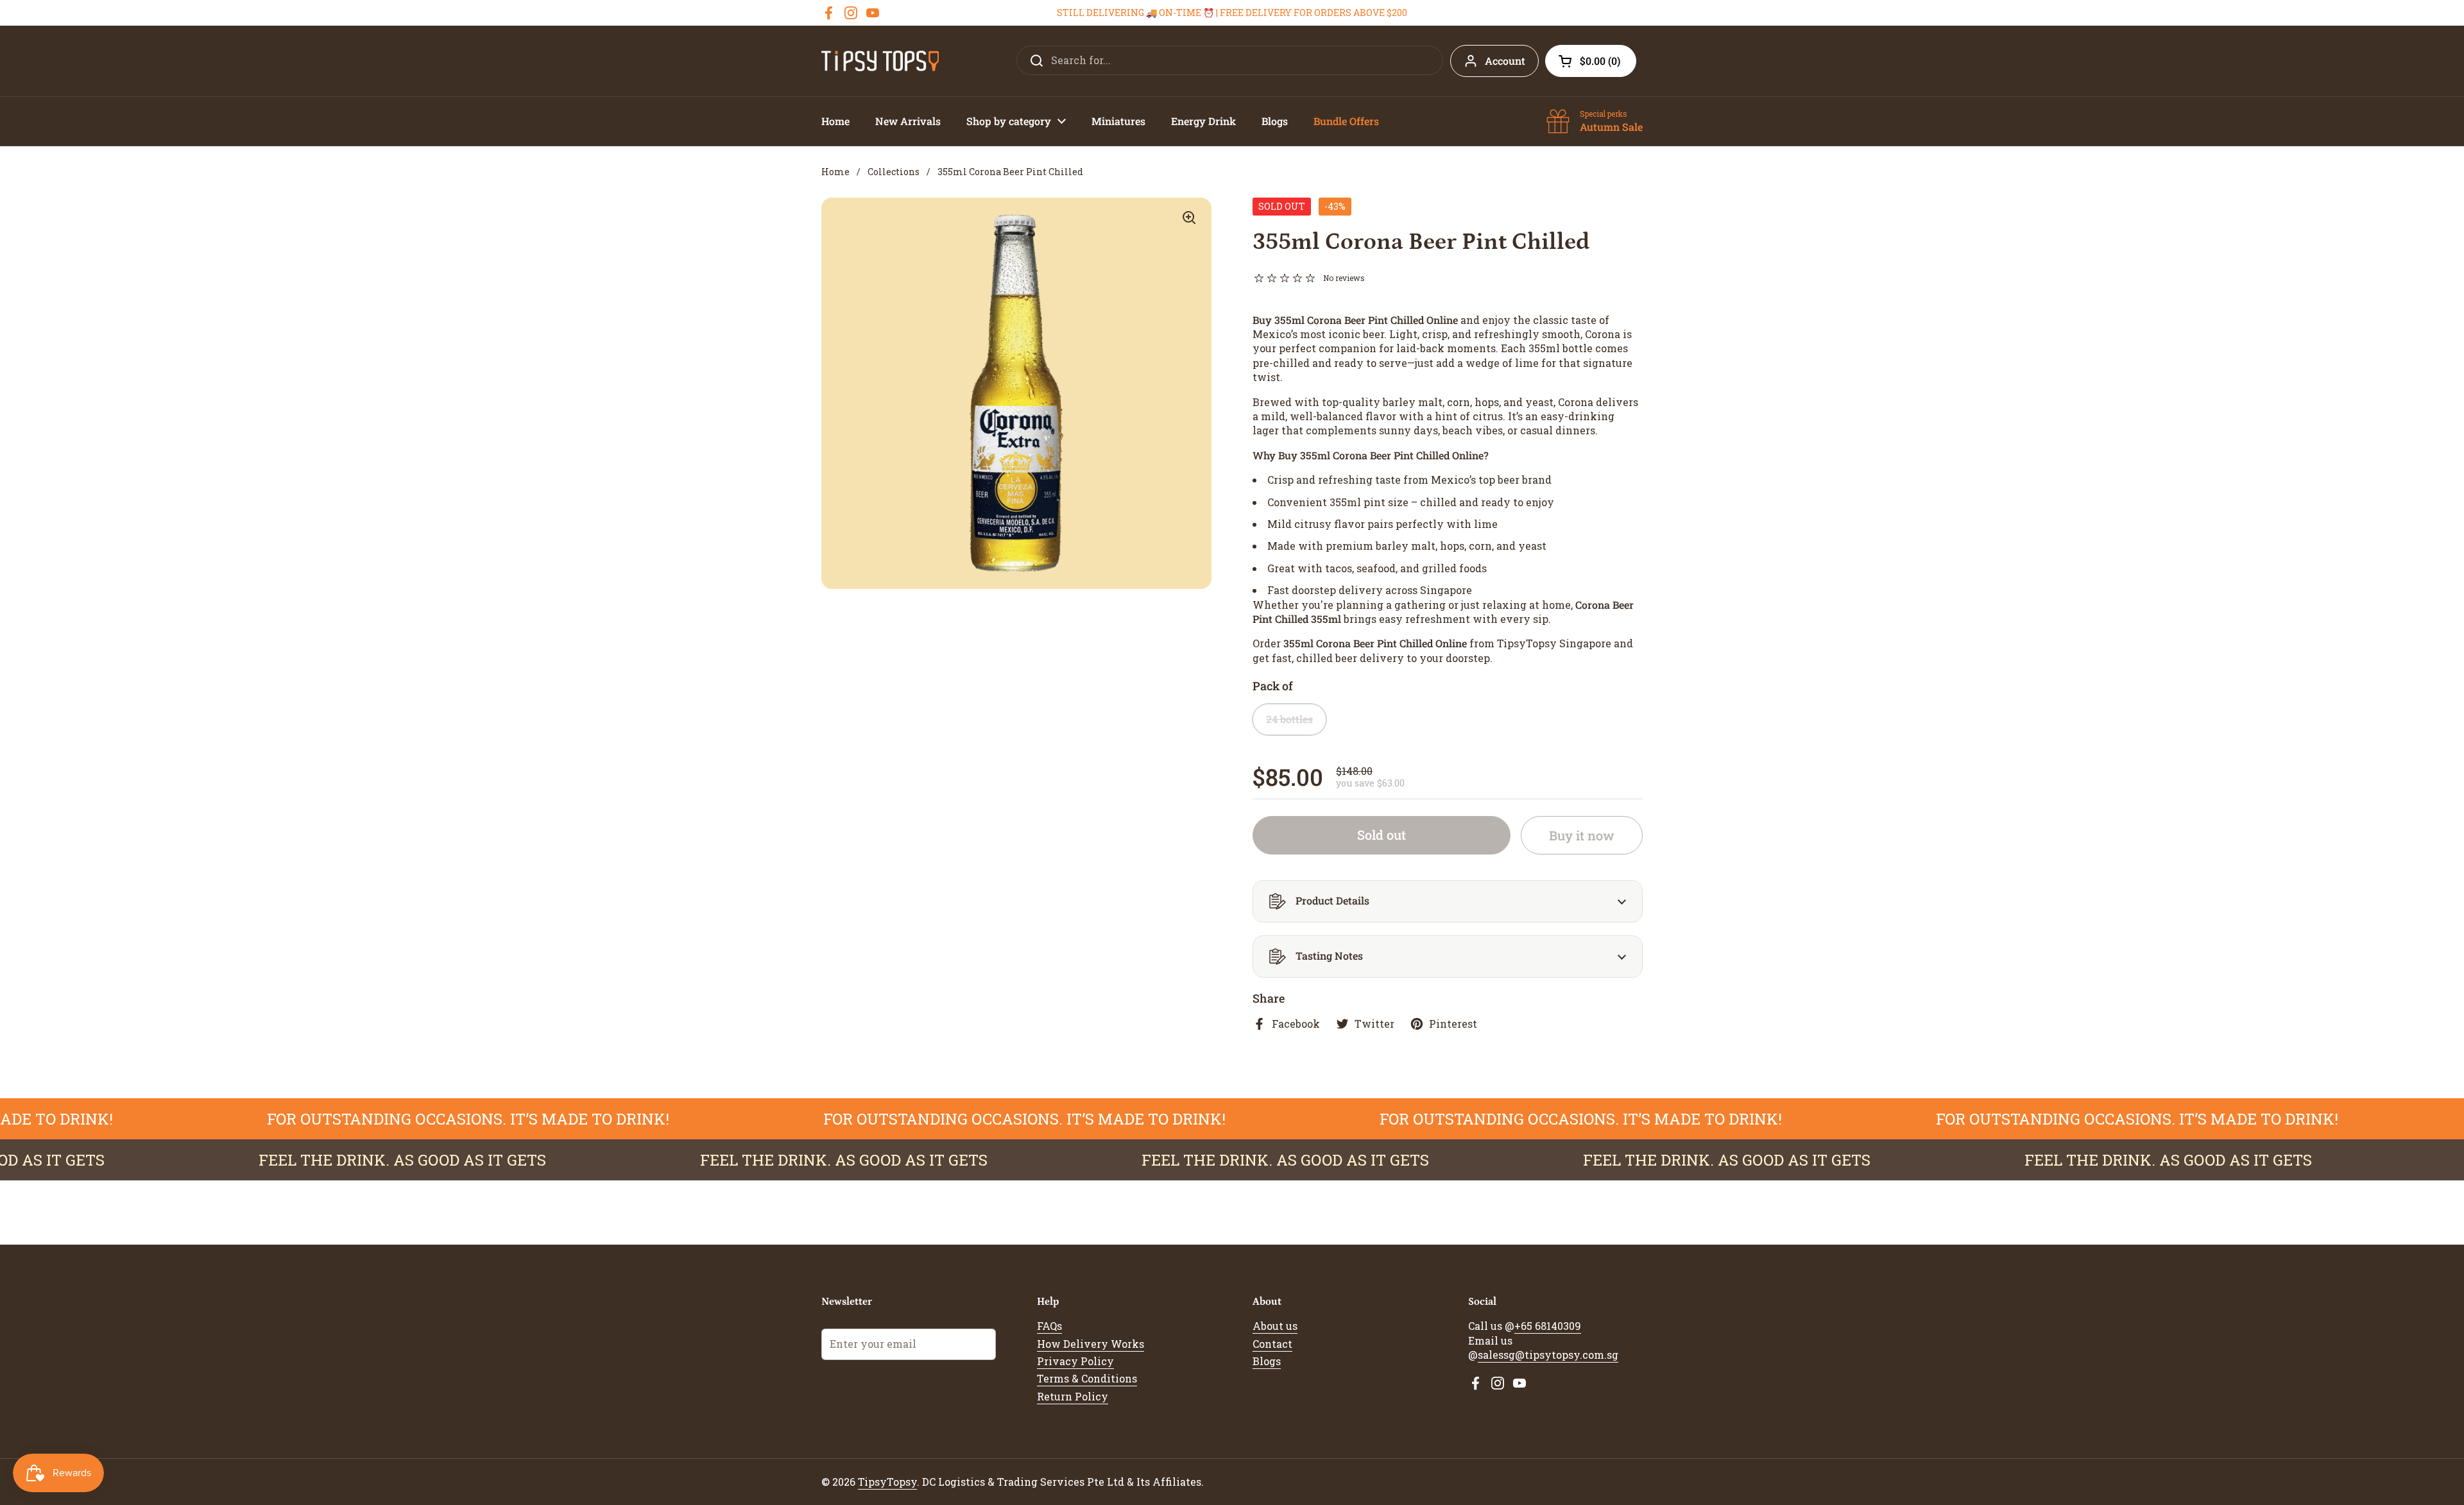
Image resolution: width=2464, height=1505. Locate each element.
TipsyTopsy (887, 1482)
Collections (894, 172)
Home (835, 172)
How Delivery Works (1091, 1344)
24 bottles (1289, 719)
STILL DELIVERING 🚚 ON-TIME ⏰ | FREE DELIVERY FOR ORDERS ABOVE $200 (1232, 13)
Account (1505, 61)
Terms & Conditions (1087, 1378)
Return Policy (1073, 1396)
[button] (1591, 61)
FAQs (1049, 1326)
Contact (1272, 1344)
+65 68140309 (1548, 1326)
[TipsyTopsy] (880, 61)
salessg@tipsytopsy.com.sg (1548, 1355)
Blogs (1267, 1361)
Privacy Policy (1075, 1361)
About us (1275, 1326)
